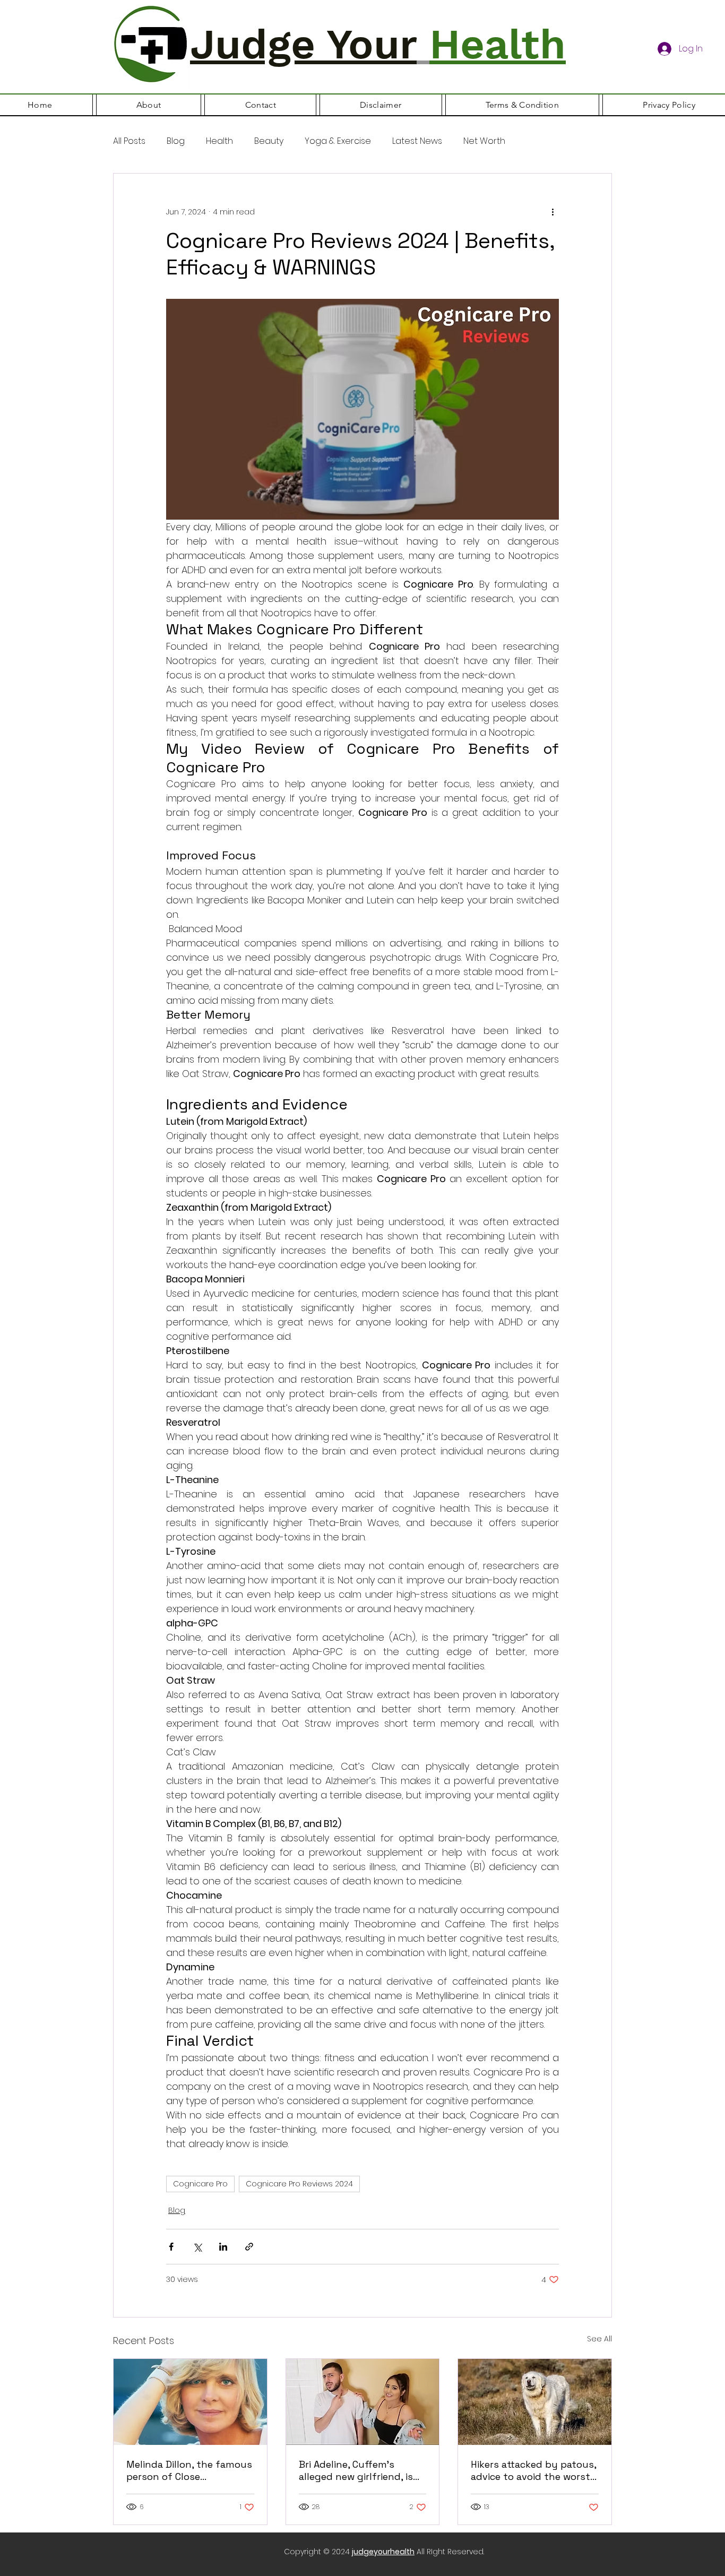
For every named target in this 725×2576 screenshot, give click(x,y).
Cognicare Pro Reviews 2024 (299, 2184)
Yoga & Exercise (338, 141)
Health (219, 141)
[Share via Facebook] (171, 2247)
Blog (176, 141)
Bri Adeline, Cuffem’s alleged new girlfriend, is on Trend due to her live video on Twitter (356, 2470)
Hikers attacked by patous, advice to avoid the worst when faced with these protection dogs (533, 2470)
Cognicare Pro (200, 2184)
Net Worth (484, 141)
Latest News (417, 141)
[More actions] (553, 212)
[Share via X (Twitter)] (197, 2247)
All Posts (129, 141)
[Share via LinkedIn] (223, 2247)
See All (599, 2339)
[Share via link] (249, 2247)
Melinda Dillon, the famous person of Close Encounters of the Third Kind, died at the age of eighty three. (189, 2470)
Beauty (269, 141)
